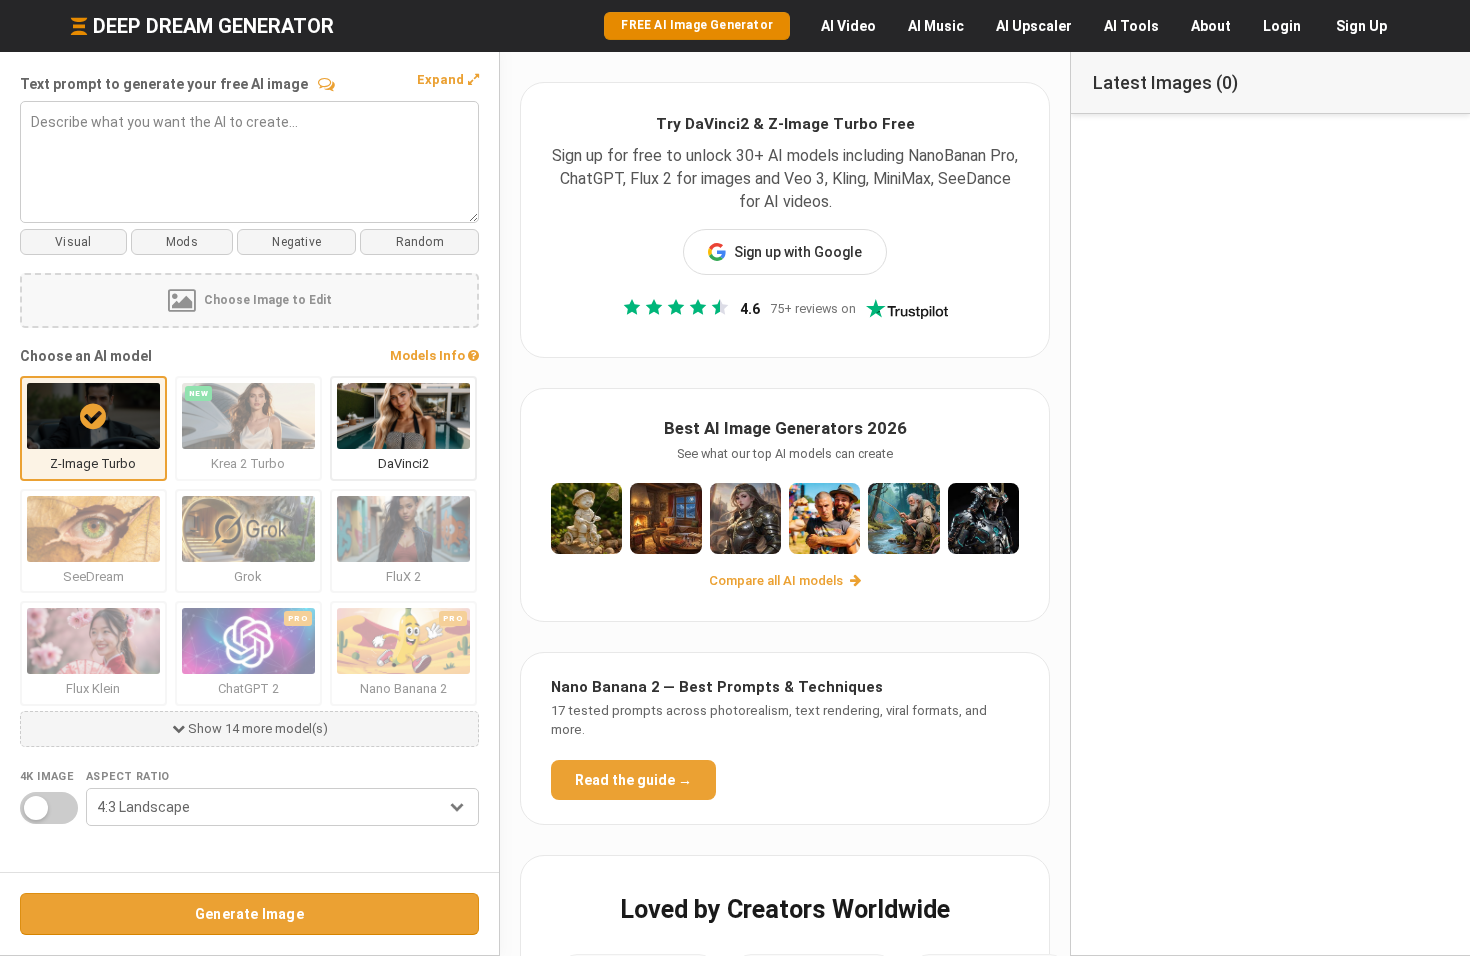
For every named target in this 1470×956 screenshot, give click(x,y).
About (1211, 26)
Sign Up (1361, 26)
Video (848, 26)
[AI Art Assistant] (326, 84)
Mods (182, 242)
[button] (448, 80)
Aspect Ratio (128, 776)
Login (1282, 26)
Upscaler (1034, 26)
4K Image (46, 776)
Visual (73, 242)
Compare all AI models (777, 580)
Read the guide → (633, 780)
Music (936, 26)
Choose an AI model (86, 356)
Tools (1131, 26)
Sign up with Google (798, 252)
